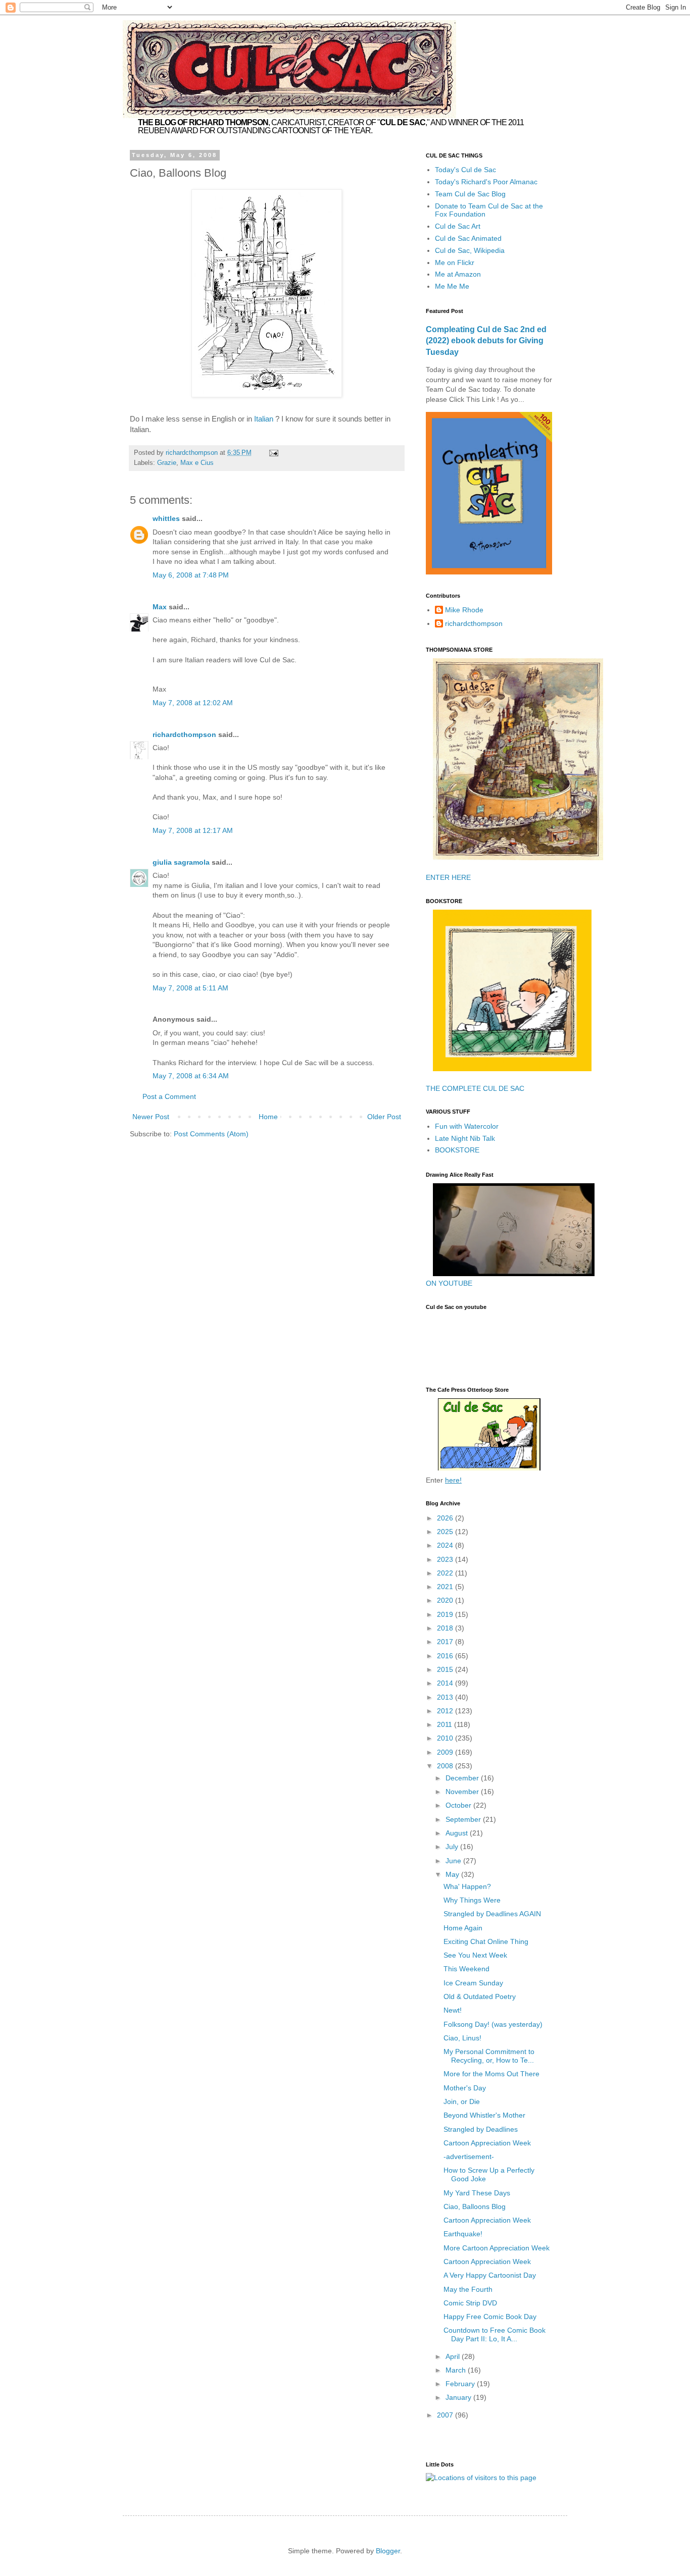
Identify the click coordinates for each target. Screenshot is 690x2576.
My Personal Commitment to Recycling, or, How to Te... (489, 2056)
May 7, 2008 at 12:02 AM (193, 703)
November (463, 1792)
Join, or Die (462, 2101)
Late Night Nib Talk (465, 1138)
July (453, 1847)
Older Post (384, 1117)
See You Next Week (475, 1955)
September (464, 1819)
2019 (446, 1614)
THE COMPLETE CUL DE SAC (475, 1088)
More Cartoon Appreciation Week (497, 2248)
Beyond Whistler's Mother (484, 2115)
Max (160, 607)
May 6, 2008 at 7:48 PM (191, 575)
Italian (265, 419)
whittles (166, 518)
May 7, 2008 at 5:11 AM (190, 988)
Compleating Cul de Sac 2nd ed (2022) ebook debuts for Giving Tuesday (486, 341)
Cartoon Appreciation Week (487, 2143)
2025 (446, 1532)
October (459, 1805)
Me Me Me (452, 286)
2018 (446, 1628)
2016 (446, 1656)
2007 (446, 2415)
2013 (446, 1697)
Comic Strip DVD (470, 2303)
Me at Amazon (458, 274)
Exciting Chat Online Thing (486, 1941)
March (457, 2370)
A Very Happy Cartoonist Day (490, 2275)
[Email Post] (273, 453)
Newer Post (151, 1117)
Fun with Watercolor (467, 1126)
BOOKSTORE (457, 1150)
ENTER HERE (448, 877)
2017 (446, 1642)
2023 (446, 1559)
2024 (446, 1545)
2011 (446, 1724)
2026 (446, 1518)
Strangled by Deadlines (481, 2129)
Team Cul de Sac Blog (470, 194)
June (454, 1861)
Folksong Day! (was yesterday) (493, 2024)
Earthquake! (463, 2234)
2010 (446, 1738)
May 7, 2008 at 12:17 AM (193, 830)
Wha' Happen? (467, 1886)
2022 (446, 1573)
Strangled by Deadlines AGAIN (492, 1914)
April (454, 2356)
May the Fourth (468, 2289)
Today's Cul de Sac (465, 170)
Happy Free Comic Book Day (490, 2317)
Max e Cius (197, 463)
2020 (446, 1600)
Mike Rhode (464, 610)
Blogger (388, 2551)
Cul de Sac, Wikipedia (470, 250)
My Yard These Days (477, 2193)
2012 (446, 1711)
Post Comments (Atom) (211, 1134)
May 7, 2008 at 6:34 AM (191, 1076)
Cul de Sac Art (458, 226)
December (463, 1778)
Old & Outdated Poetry (480, 1996)
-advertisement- (469, 2157)
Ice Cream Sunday (473, 1983)
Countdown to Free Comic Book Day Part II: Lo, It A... (495, 2334)
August (458, 1833)
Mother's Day (465, 2088)
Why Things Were (472, 1900)
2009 (446, 1752)
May (453, 1874)
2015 (446, 1669)
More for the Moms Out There (491, 2074)
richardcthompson (184, 734)
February (461, 2384)
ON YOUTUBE (449, 1283)
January (459, 2397)
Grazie (167, 463)
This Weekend (466, 1969)
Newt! (453, 2010)
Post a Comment (169, 1096)
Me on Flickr (455, 262)
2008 (446, 1766)
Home (268, 1117)
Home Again (463, 1928)
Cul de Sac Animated (468, 238)
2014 (446, 1683)
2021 (446, 1587)
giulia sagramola (181, 862)
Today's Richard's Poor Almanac (486, 182)
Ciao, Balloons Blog (475, 2206)
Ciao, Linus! (462, 2038)
